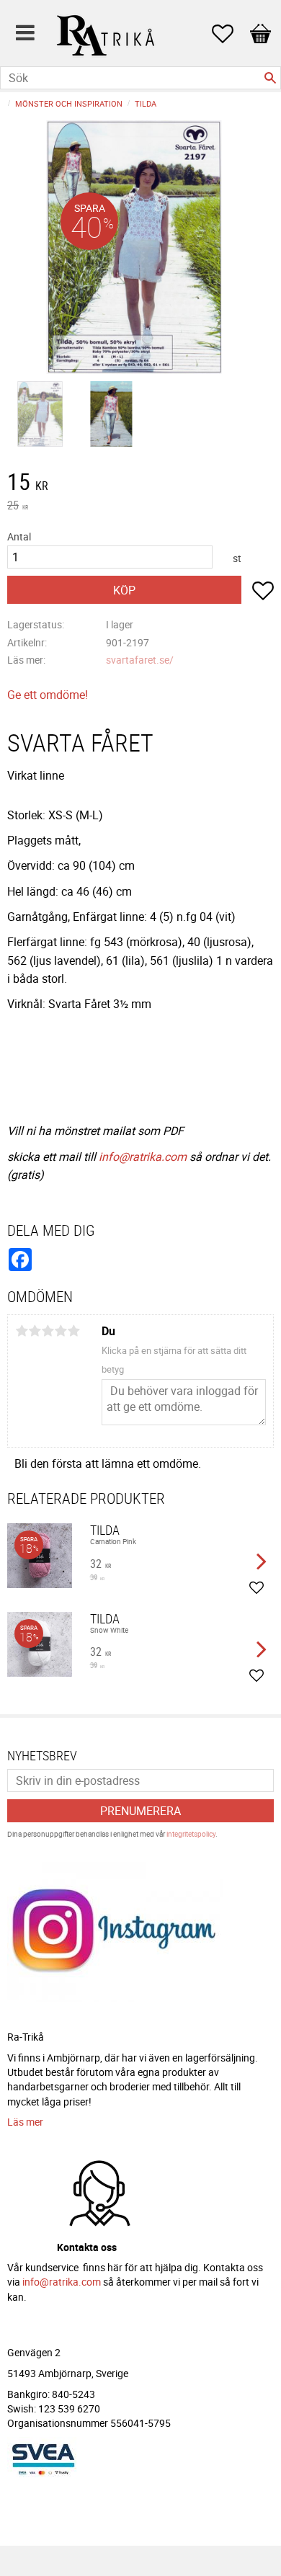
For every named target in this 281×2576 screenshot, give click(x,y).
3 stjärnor (48, 1331)
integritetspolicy (191, 1834)
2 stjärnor (35, 1331)
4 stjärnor (61, 1331)
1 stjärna (22, 1331)
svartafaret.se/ (140, 660)
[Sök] (270, 78)
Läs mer (25, 2122)
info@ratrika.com (143, 1156)
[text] (140, 483)
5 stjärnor (73, 1331)
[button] (230, 34)
